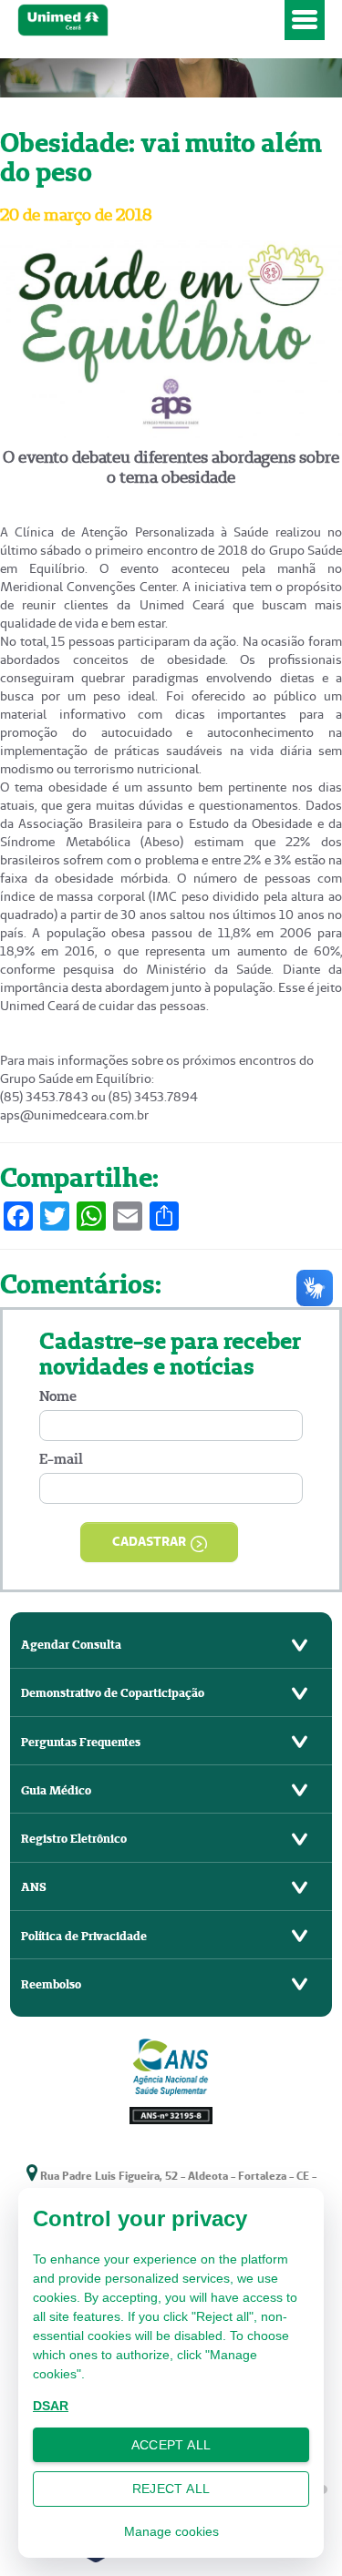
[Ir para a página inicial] (148, 20)
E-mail (61, 1459)
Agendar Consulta (71, 1645)
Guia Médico (56, 1790)
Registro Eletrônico (74, 1839)
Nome (58, 1396)
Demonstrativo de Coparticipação (113, 1693)
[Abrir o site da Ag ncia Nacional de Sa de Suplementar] (171, 2079)
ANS (34, 1887)
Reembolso (51, 1984)
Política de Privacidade (84, 1936)
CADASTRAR (149, 1541)
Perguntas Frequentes (81, 1742)
